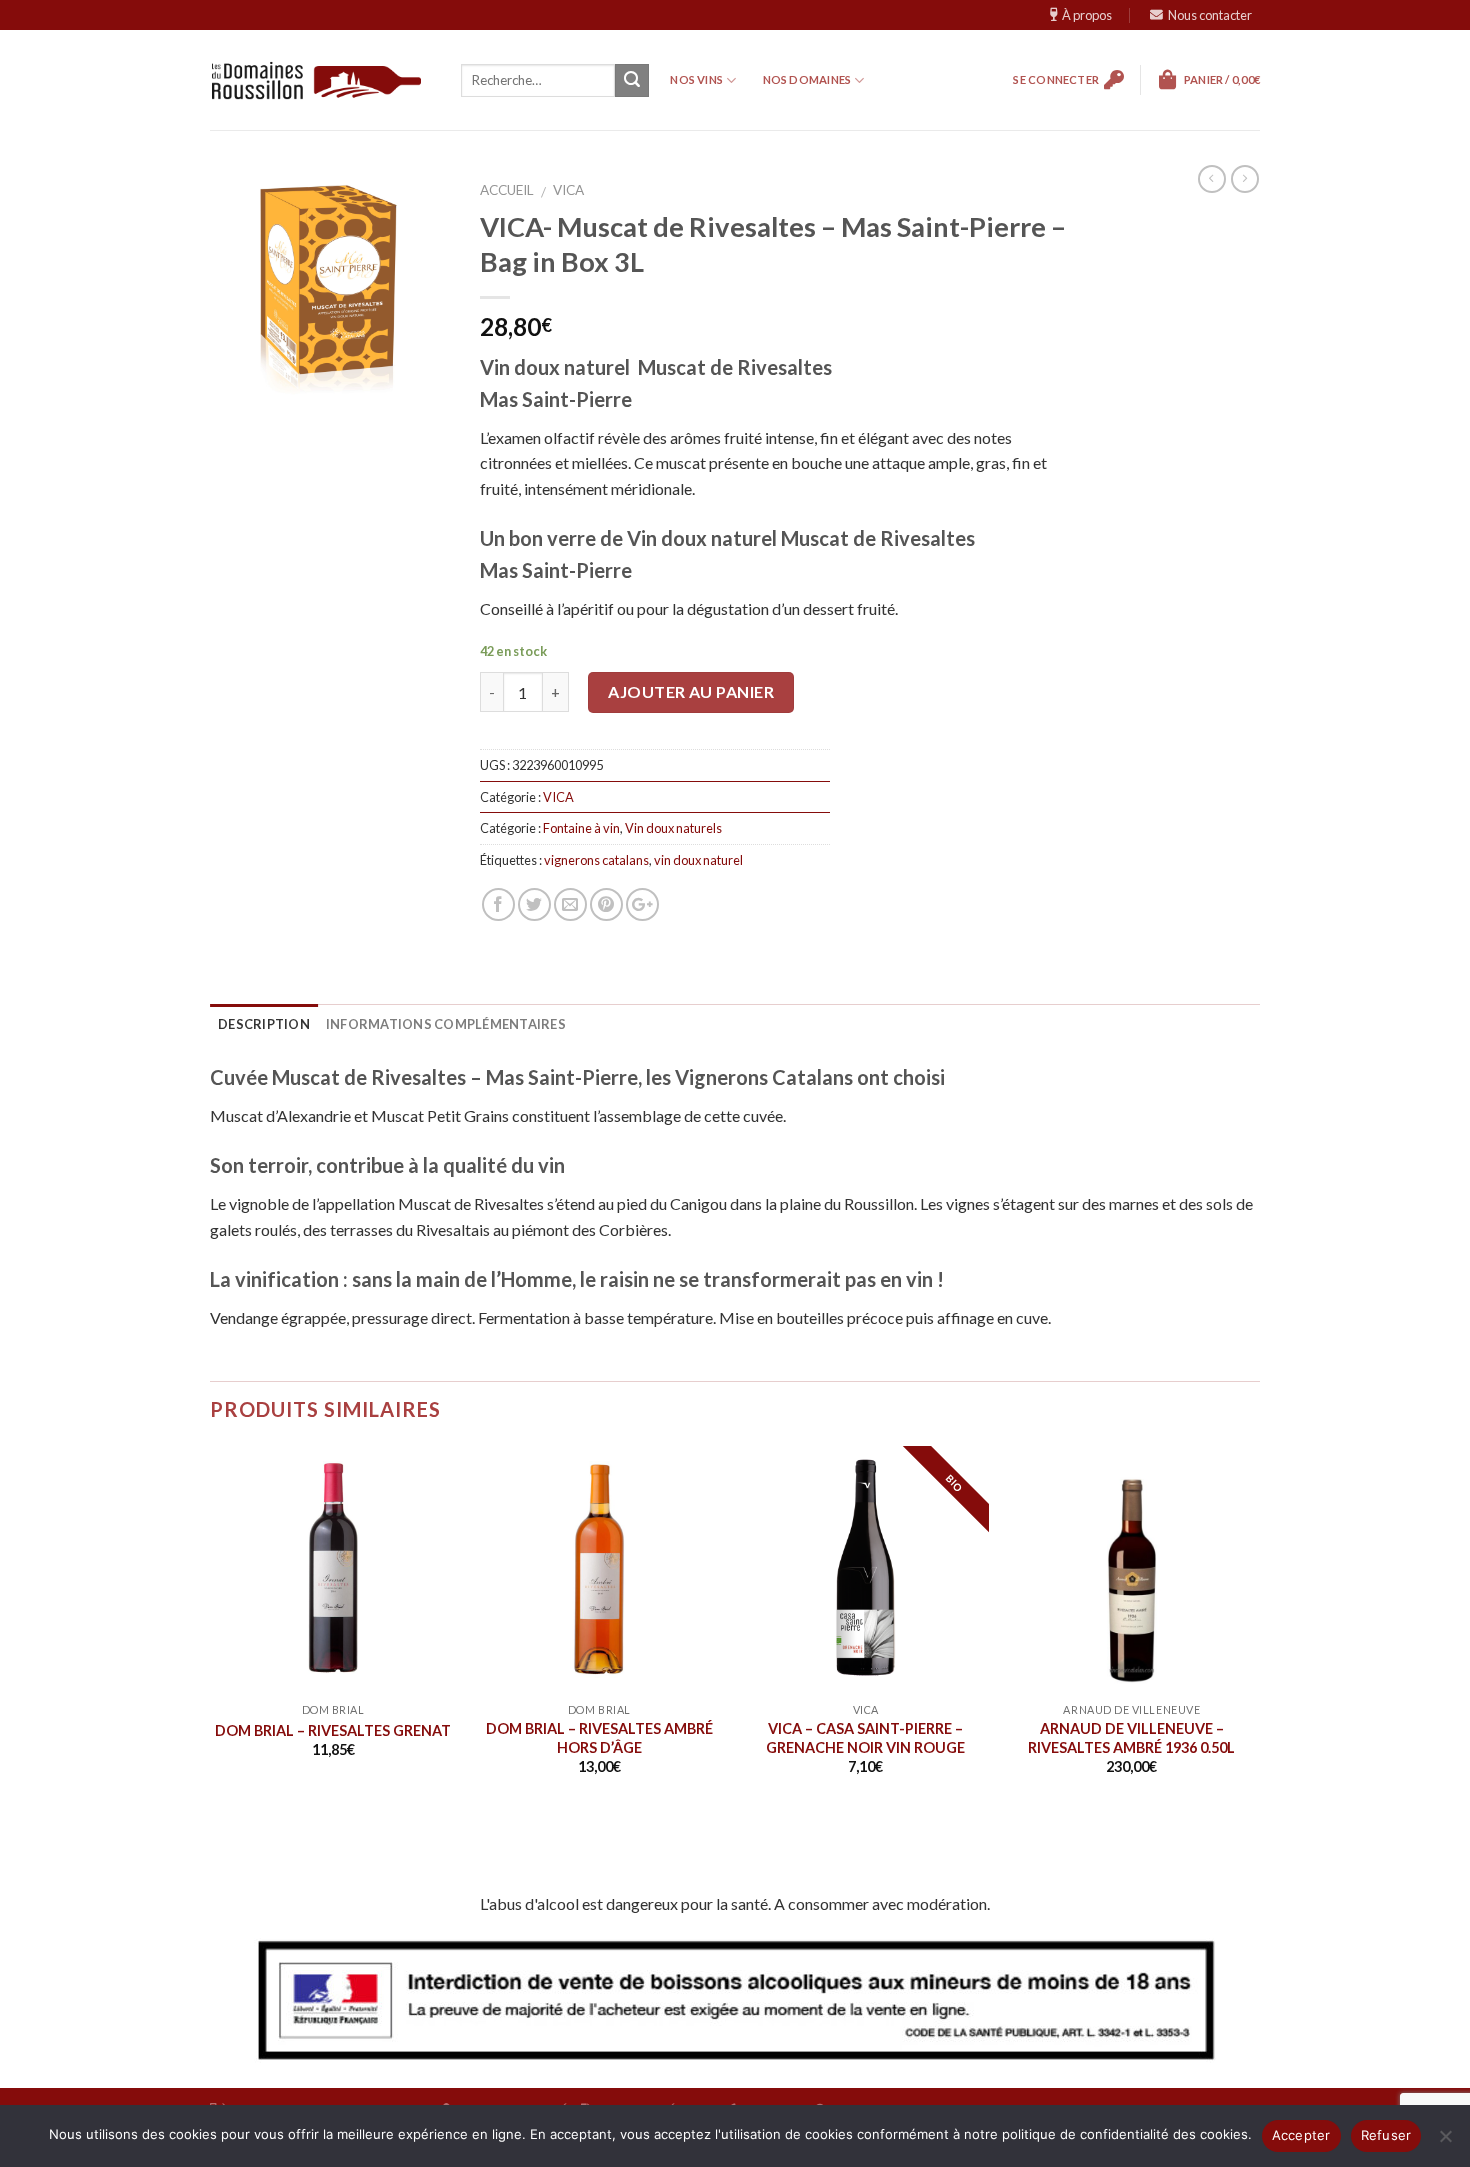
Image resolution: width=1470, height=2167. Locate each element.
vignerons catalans (596, 860)
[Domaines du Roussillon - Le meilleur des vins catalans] (316, 80)
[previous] (207, 1651)
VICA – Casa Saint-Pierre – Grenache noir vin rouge (865, 1738)
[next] (1258, 1651)
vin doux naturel (698, 860)
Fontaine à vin (581, 828)
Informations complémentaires (446, 1024)
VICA (568, 190)
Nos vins (696, 79)
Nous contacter (1210, 15)
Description (264, 1024)
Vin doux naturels (673, 828)
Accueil (507, 190)
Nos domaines (807, 79)
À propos (1087, 15)
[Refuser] (1445, 2142)
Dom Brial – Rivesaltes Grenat (333, 1730)
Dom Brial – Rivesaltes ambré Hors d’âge (599, 1738)
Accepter (1301, 2135)
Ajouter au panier (691, 691)
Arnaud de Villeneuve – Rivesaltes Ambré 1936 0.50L (1131, 1738)
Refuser (1386, 2135)
